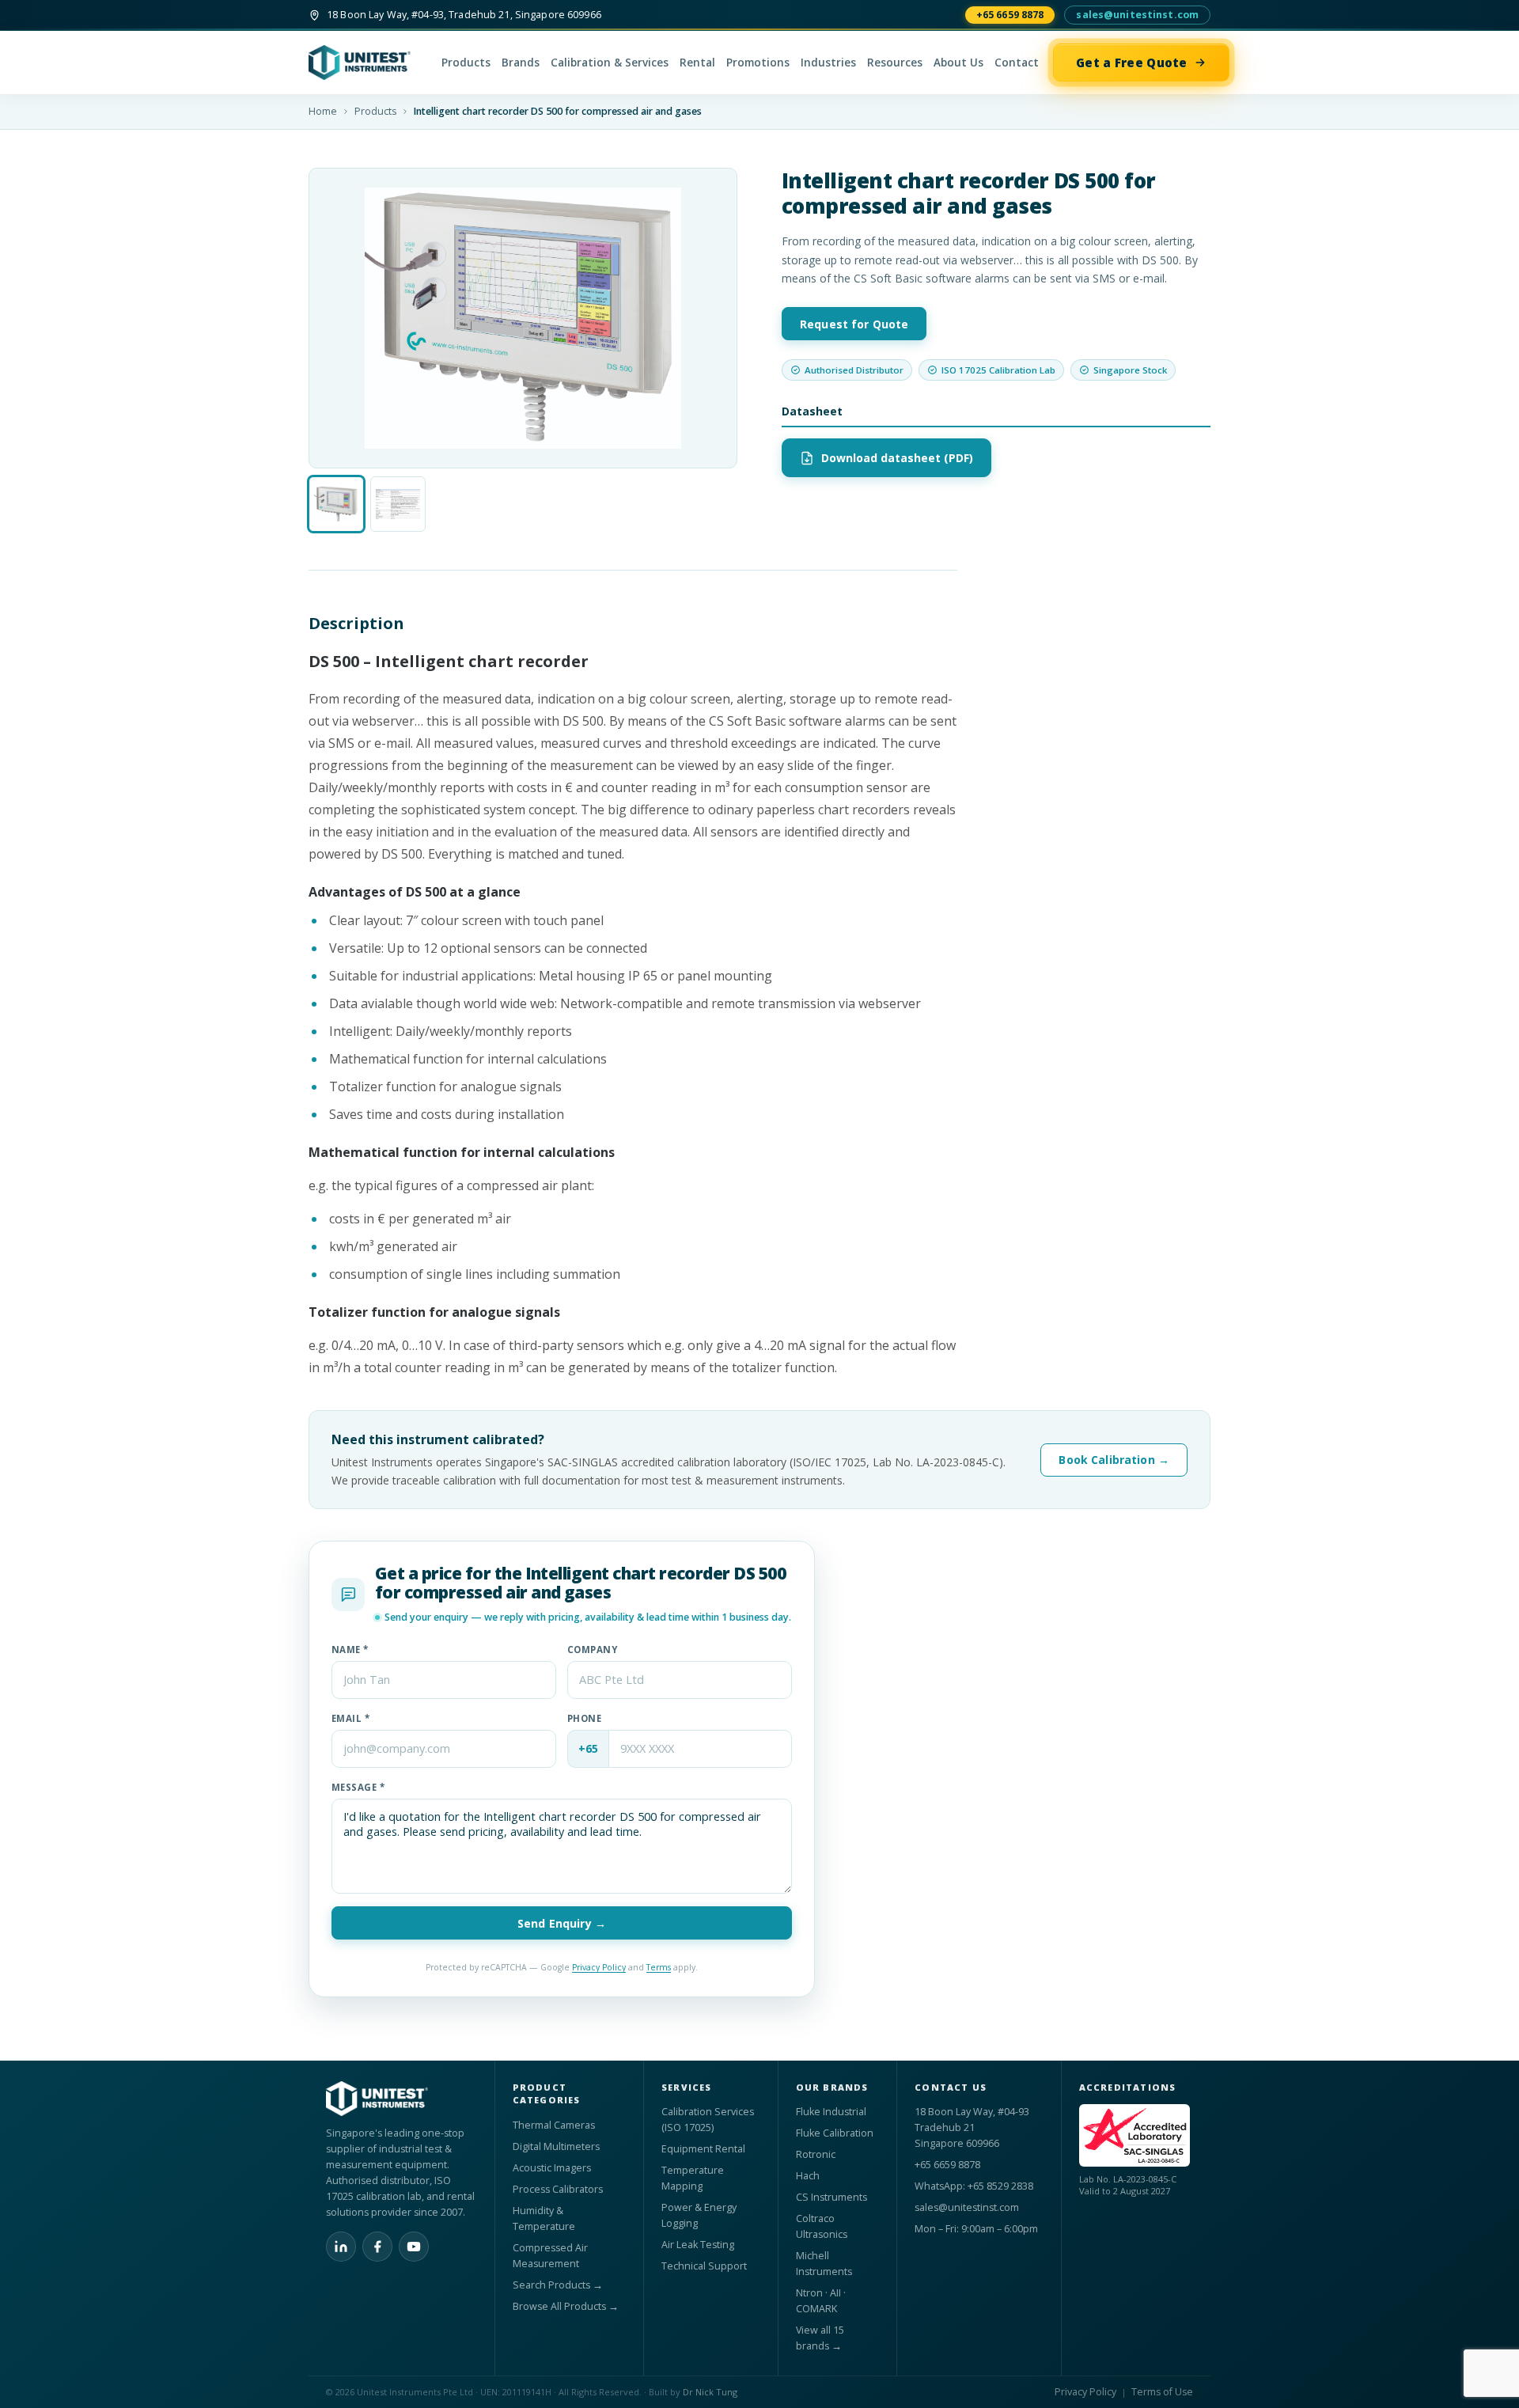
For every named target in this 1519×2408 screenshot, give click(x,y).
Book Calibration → (1114, 1460)
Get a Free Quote (1132, 63)
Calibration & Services (610, 63)
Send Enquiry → (562, 1923)
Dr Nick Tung (710, 2392)
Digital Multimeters (556, 2146)
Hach (808, 2176)
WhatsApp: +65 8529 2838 (974, 2186)
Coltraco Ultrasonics (822, 2226)
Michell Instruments (824, 2264)
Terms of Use (1162, 2392)
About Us (958, 63)
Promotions (758, 63)
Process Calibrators (558, 2189)
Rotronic (816, 2154)
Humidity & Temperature (544, 2218)
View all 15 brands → (820, 2338)
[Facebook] (377, 2247)
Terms (659, 1967)
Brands (521, 63)
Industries (828, 63)
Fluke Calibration (835, 2133)
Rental (697, 63)
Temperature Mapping (693, 2178)
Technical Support (704, 2266)
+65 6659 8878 (1010, 15)
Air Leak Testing (698, 2245)
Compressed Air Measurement (550, 2256)
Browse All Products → (566, 2306)
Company (592, 1650)
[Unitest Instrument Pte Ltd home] (368, 63)
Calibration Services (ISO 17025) (708, 2120)
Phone (584, 1718)
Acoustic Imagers (552, 2168)
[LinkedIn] (341, 2247)
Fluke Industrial (831, 2112)
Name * (350, 1650)
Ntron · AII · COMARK (821, 2301)
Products (466, 63)
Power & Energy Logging (699, 2215)
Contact (1017, 63)
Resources (895, 63)
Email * (350, 1718)
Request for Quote (854, 324)
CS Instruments (831, 2197)
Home (323, 111)
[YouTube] (414, 2247)
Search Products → (558, 2285)
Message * (358, 1787)
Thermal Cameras (554, 2125)
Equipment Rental (703, 2149)
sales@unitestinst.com (1137, 15)
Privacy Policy (599, 1967)
